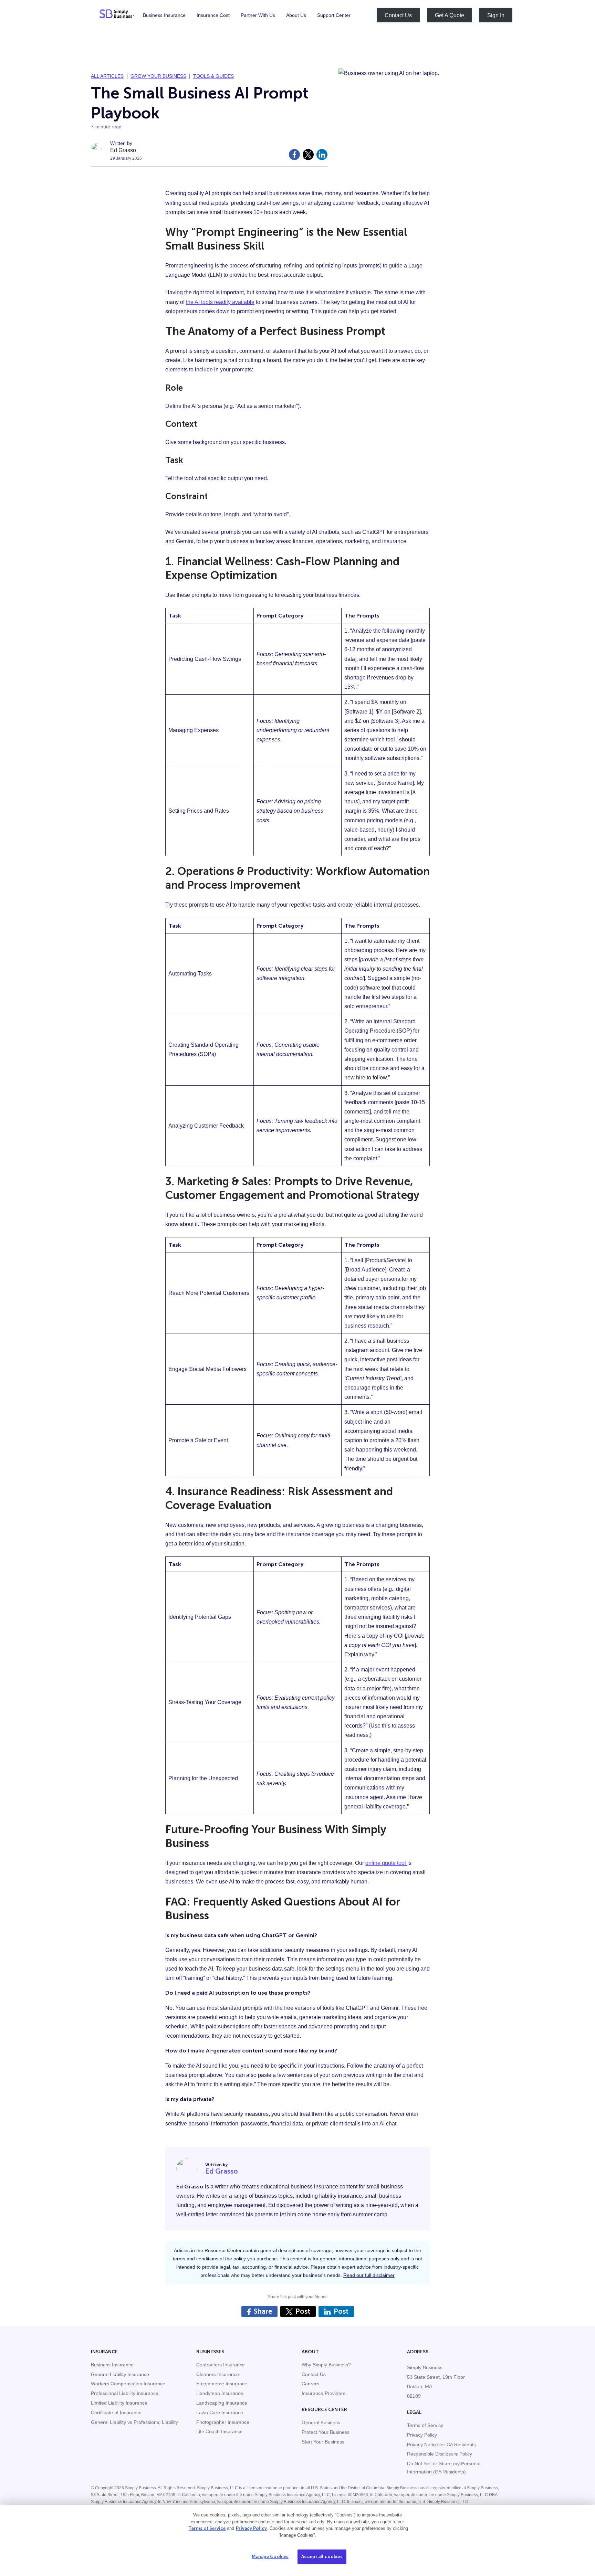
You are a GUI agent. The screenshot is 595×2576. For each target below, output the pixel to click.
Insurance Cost (213, 15)
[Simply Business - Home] (117, 15)
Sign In (496, 15)
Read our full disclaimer (369, 2275)
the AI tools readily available (220, 302)
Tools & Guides (213, 76)
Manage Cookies (270, 2557)
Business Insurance (164, 15)
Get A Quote (450, 15)
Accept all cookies (322, 2557)
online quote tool (386, 1863)
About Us (296, 15)
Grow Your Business (158, 76)
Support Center (334, 15)
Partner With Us (258, 15)
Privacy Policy (251, 2528)
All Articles (107, 76)
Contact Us (398, 15)
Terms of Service (207, 2528)
